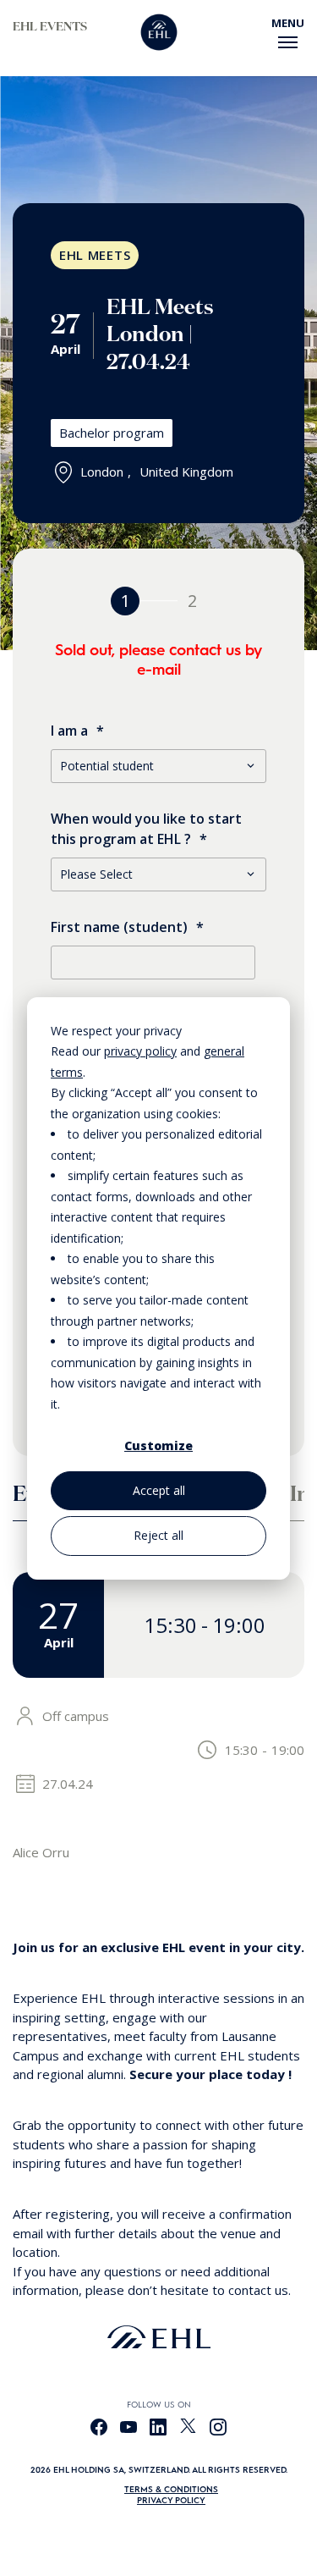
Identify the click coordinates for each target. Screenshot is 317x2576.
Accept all (159, 1490)
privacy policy (140, 1051)
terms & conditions (171, 2489)
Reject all (158, 1535)
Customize (158, 1445)
